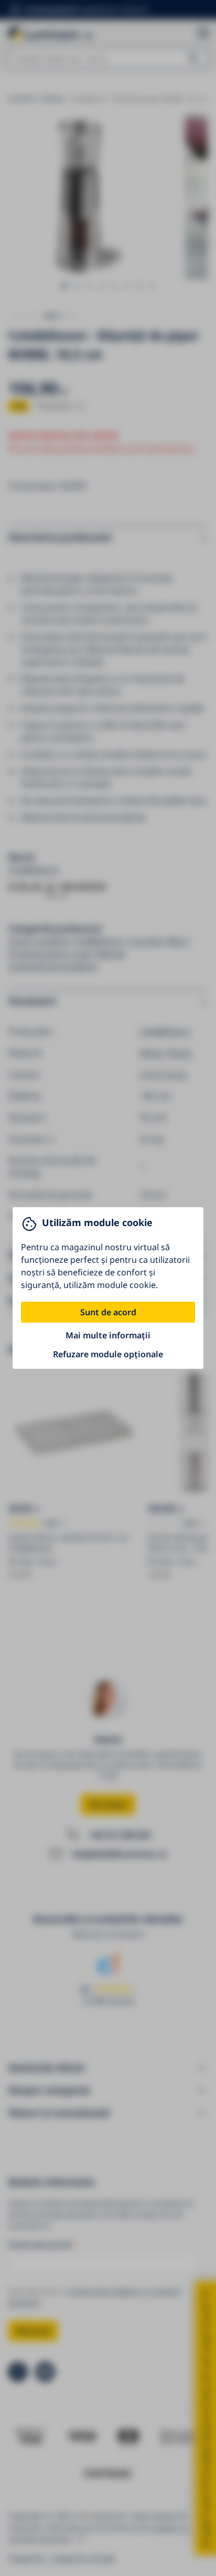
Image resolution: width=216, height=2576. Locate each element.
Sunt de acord (108, 1312)
